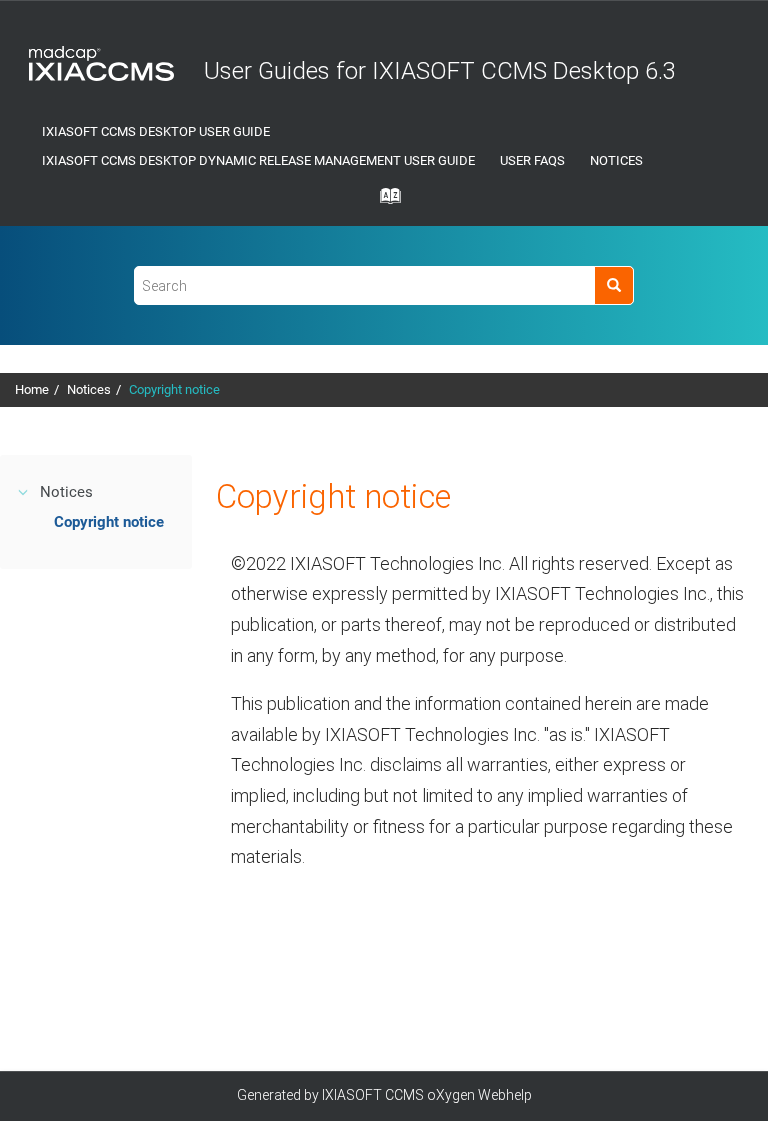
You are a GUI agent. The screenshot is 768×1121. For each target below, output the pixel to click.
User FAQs (532, 160)
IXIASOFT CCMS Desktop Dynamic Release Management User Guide (258, 160)
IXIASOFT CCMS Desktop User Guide (156, 131)
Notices (616, 160)
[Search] (613, 285)
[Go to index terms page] (384, 202)
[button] (24, 492)
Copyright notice (174, 389)
